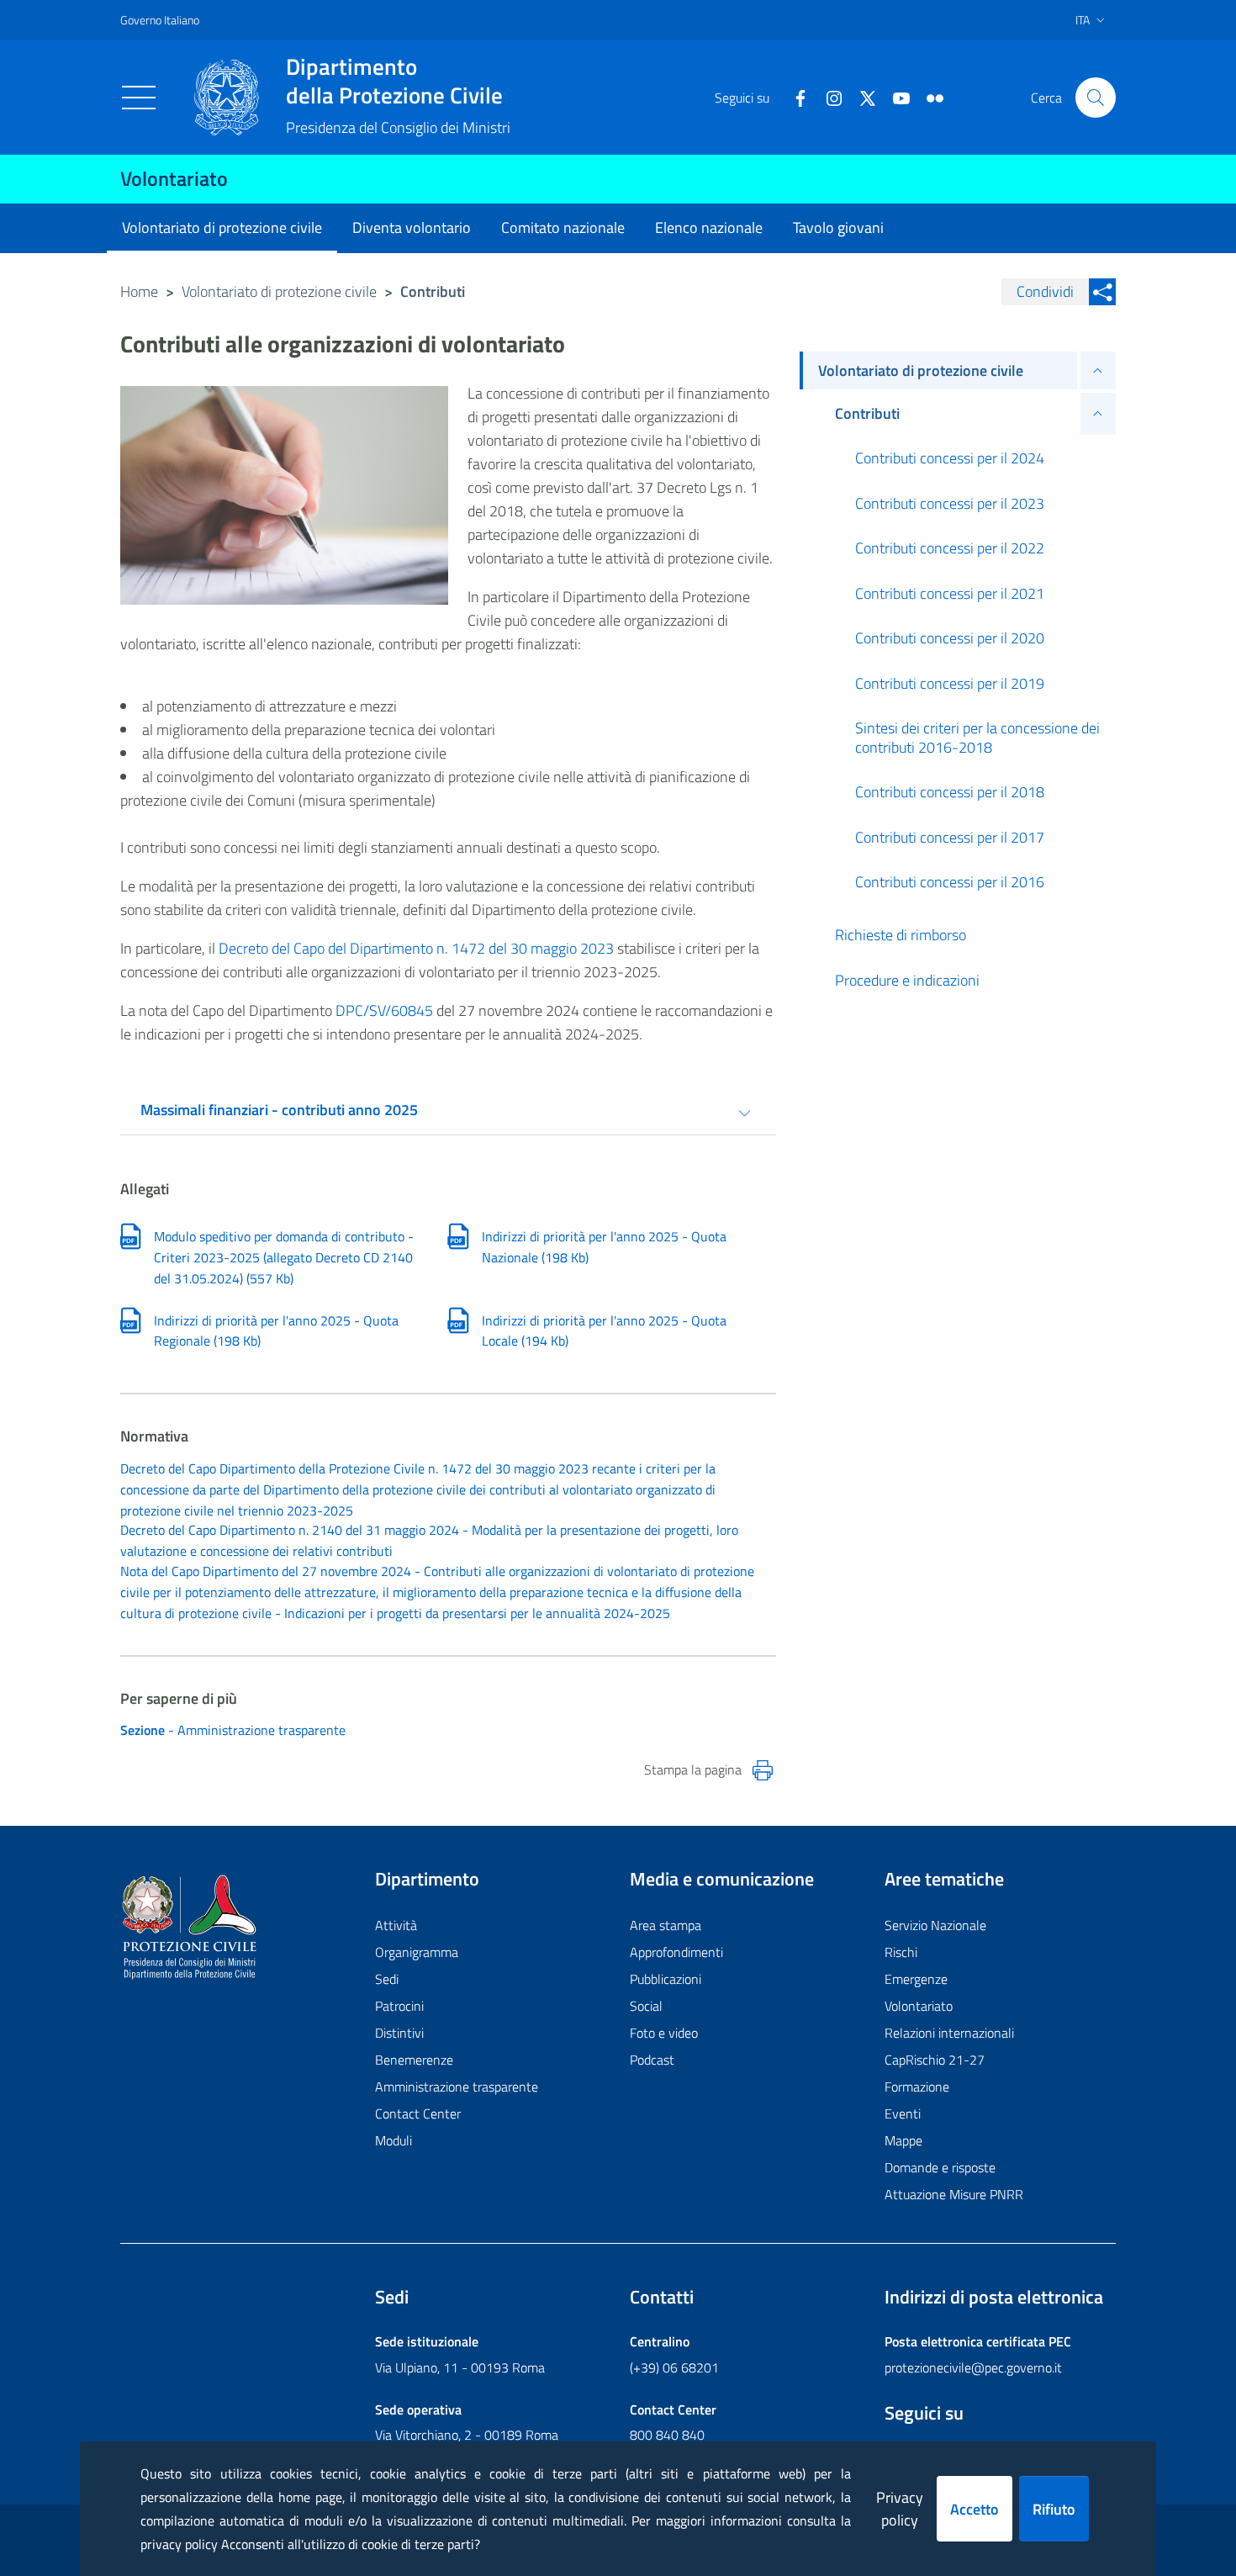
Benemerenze (414, 2060)
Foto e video (664, 2033)
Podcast (652, 2060)
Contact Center (418, 2113)
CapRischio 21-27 (935, 2060)
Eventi (903, 2113)
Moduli (394, 2140)
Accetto (975, 2509)
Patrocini (399, 2006)
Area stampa (666, 1925)
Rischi (901, 1952)
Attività (396, 1925)
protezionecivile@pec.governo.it (973, 2367)
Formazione (917, 2087)
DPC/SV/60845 (384, 1010)
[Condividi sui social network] (1102, 292)
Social (646, 2006)
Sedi (387, 1979)
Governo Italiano (160, 20)
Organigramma (417, 1952)
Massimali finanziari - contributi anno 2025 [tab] (279, 1110)
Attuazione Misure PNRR (954, 2194)
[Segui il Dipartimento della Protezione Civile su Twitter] (861, 97)
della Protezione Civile (394, 81)
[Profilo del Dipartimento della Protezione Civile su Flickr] (928, 97)
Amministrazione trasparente (457, 2087)
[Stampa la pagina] (763, 1770)
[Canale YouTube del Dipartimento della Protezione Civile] (895, 97)
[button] (1096, 98)
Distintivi (399, 2033)
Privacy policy (900, 2509)
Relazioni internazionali (949, 2033)
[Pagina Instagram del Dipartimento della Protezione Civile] (827, 97)
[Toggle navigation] (139, 98)
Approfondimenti (676, 1952)
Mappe (903, 2140)
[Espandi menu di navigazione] (1098, 370)
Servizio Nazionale (935, 1925)
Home (139, 291)
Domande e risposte (940, 2167)
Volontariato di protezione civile (279, 291)
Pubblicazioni (666, 1979)
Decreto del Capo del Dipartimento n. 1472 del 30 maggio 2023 (418, 948)
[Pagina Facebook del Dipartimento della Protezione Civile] (794, 97)
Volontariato (174, 178)
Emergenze (916, 1979)
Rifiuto (1054, 2509)
